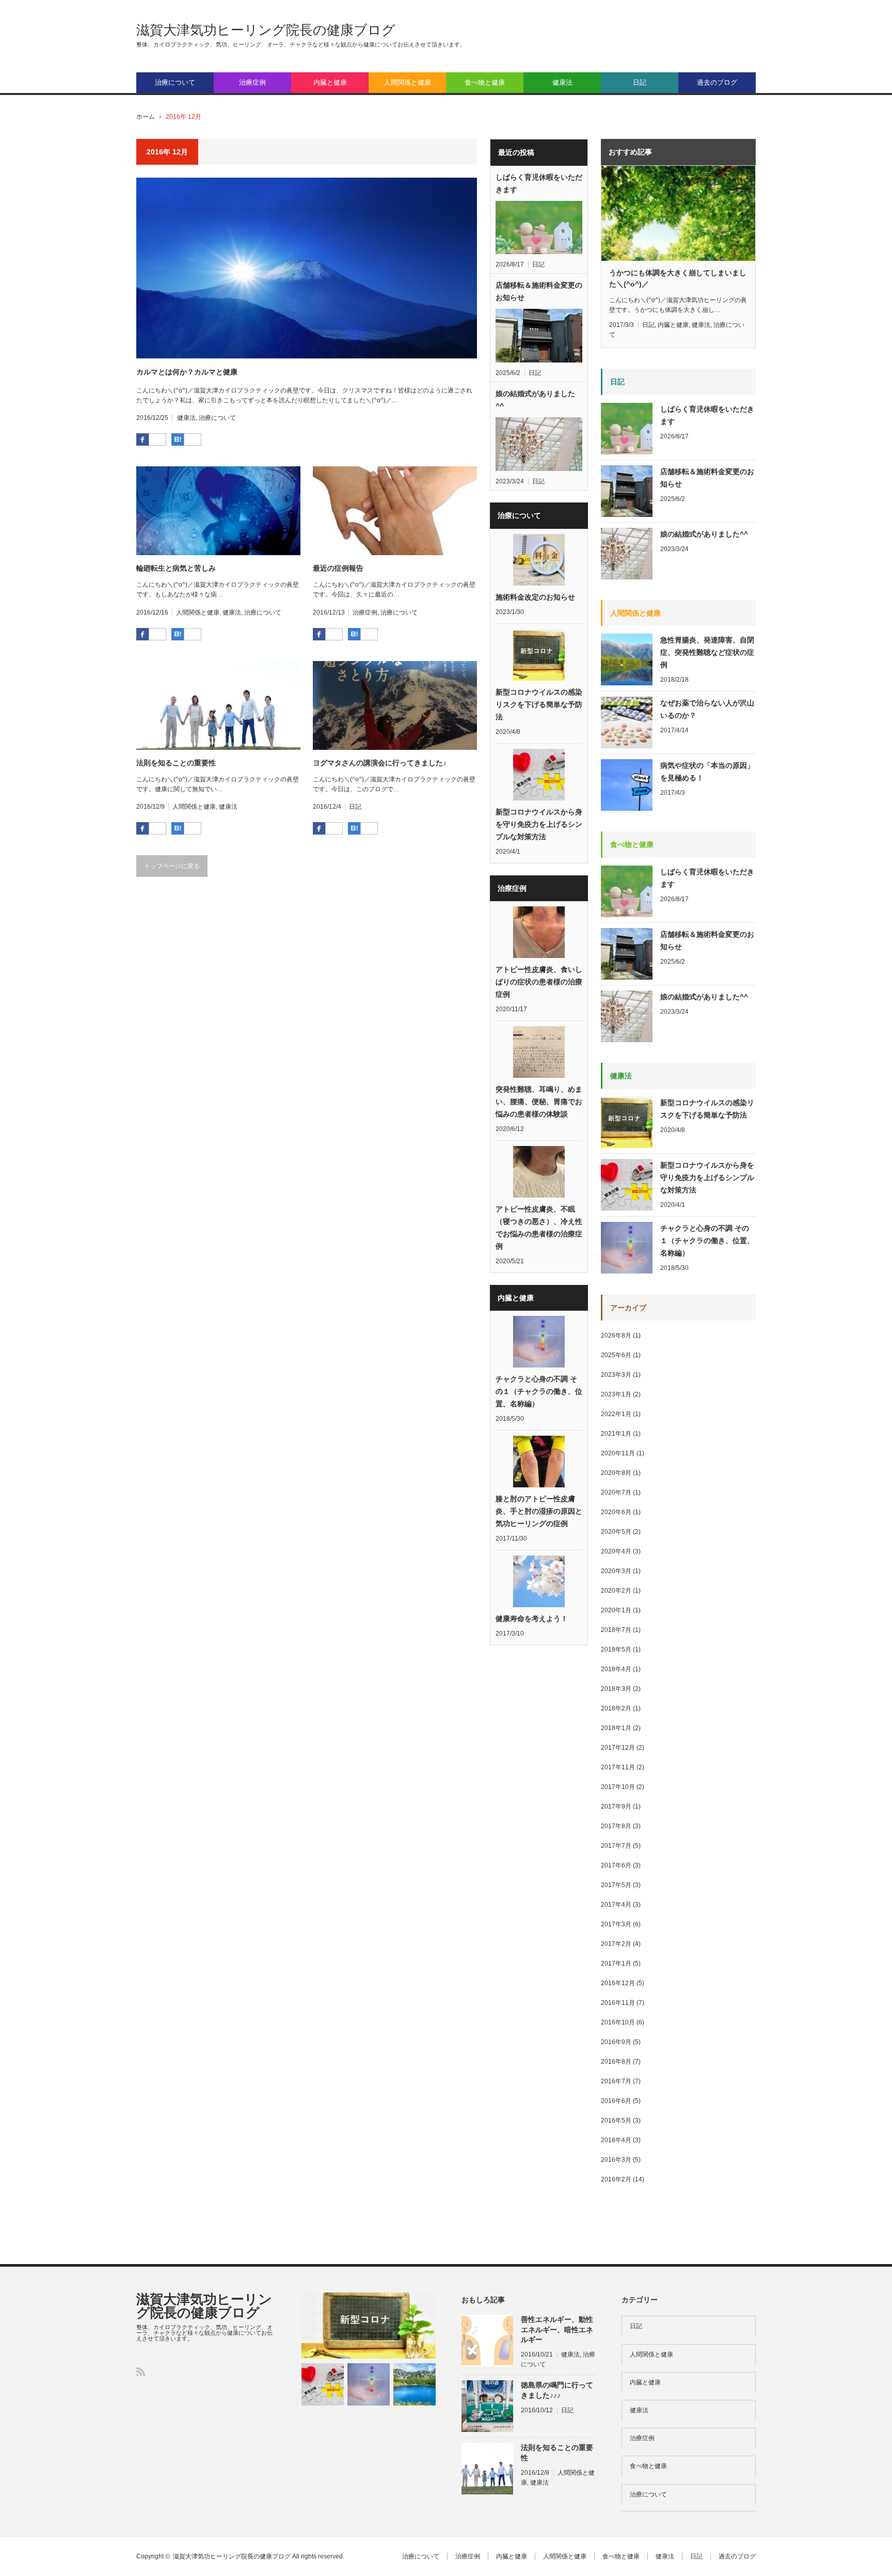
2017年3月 (616, 1924)
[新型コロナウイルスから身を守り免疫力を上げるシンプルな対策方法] (323, 2384)
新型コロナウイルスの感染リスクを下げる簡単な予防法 (539, 704)
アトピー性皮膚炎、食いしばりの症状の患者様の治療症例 (539, 982)
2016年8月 (616, 2062)
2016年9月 (616, 2042)
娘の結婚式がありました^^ (535, 400)
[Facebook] (157, 440)
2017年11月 (618, 1767)
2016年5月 (616, 2121)
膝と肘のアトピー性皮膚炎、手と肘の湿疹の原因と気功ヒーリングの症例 (539, 1511)
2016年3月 (616, 2160)
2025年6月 (616, 1355)
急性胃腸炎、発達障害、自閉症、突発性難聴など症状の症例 (707, 652)
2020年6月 (616, 1512)
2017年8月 (616, 1826)
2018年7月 (616, 1630)
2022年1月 (616, 1414)
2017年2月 (616, 1944)
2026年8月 (616, 1336)
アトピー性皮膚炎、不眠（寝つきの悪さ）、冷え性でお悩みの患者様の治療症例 (539, 1228)
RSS (141, 2372)
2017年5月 (616, 1885)
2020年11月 (618, 1453)
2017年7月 (616, 1846)
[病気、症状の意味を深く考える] (415, 2384)
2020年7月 (616, 1493)
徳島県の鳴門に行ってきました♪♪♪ (557, 2390)
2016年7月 (616, 2081)
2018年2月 (616, 1708)
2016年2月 (616, 2179)
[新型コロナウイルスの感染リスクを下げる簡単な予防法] (369, 2326)
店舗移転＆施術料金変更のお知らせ (539, 291)
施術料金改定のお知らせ (535, 597)
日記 (640, 82)
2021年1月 (616, 1434)
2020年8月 (616, 1473)
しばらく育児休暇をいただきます (539, 183)
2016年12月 (618, 1983)
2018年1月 (616, 1728)
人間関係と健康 (408, 82)
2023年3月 (616, 1375)
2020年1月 (616, 1610)
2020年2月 (616, 1591)
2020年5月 (616, 1532)
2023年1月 (616, 1394)
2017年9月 (616, 1807)
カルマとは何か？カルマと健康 (187, 372)
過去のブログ (717, 82)
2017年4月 (616, 1905)
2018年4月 (616, 1669)
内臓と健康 (330, 82)
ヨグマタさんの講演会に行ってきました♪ (380, 763)
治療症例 (252, 82)
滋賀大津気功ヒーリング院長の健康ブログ (266, 30)
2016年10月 (618, 2022)
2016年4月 (616, 2140)
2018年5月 (616, 1650)
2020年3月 (616, 1571)
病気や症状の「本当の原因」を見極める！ (707, 772)
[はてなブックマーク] (193, 440)
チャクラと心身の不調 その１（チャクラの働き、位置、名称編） (539, 1391)
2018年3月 (616, 1689)
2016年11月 (618, 2003)
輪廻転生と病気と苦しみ (176, 568)
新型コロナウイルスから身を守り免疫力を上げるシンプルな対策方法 (539, 824)
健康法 (562, 82)
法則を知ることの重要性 (176, 763)
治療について (175, 82)
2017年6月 (616, 1865)
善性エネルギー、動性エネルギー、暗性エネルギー (557, 2329)
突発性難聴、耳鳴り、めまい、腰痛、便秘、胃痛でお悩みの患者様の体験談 (539, 1102)
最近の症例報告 (338, 568)
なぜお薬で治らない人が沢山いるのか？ (707, 709)
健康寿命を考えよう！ (532, 1619)
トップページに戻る (172, 866)
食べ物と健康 (485, 82)
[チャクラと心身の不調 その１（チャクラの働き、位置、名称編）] (369, 2384)
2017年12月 (618, 1748)
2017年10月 (618, 1787)
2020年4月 (616, 1551)
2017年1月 (616, 1964)
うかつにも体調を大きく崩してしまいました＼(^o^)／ (678, 278)
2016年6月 (616, 2101)
